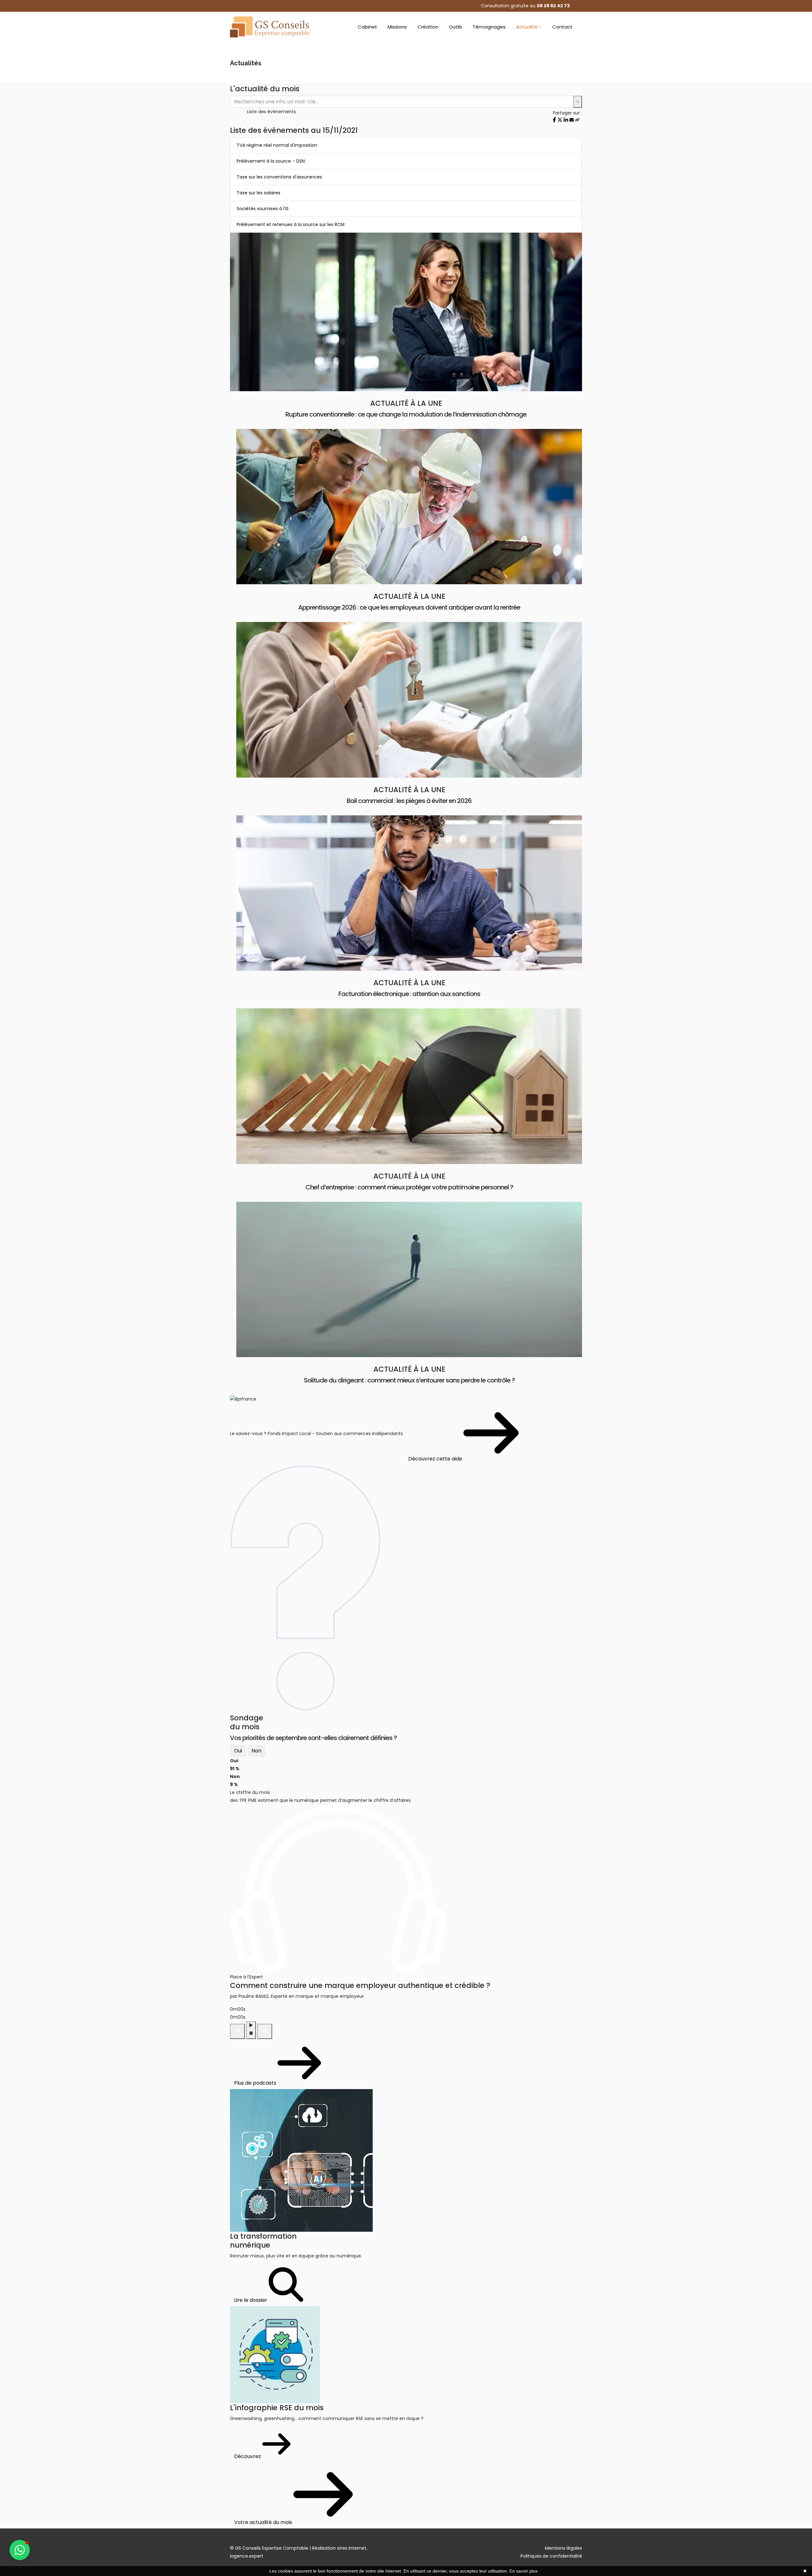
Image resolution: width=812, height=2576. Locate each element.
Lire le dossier (251, 2300)
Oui (238, 1751)
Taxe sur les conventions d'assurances (279, 177)
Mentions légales (563, 2548)
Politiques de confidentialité (551, 2556)
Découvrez (248, 2456)
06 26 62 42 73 (553, 6)
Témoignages (489, 27)
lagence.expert (247, 2556)
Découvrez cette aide (436, 1459)
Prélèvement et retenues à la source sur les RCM (291, 224)
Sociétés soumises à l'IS (263, 209)
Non (256, 1751)
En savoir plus (524, 2571)
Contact (562, 27)
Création (428, 27)
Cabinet (367, 27)
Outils (455, 27)
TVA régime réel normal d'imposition (277, 145)
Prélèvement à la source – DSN (271, 161)
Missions (397, 27)
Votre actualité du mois (264, 2522)
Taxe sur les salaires (259, 193)
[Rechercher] (578, 102)
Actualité (527, 27)
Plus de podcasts (256, 2083)
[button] (20, 2550)
